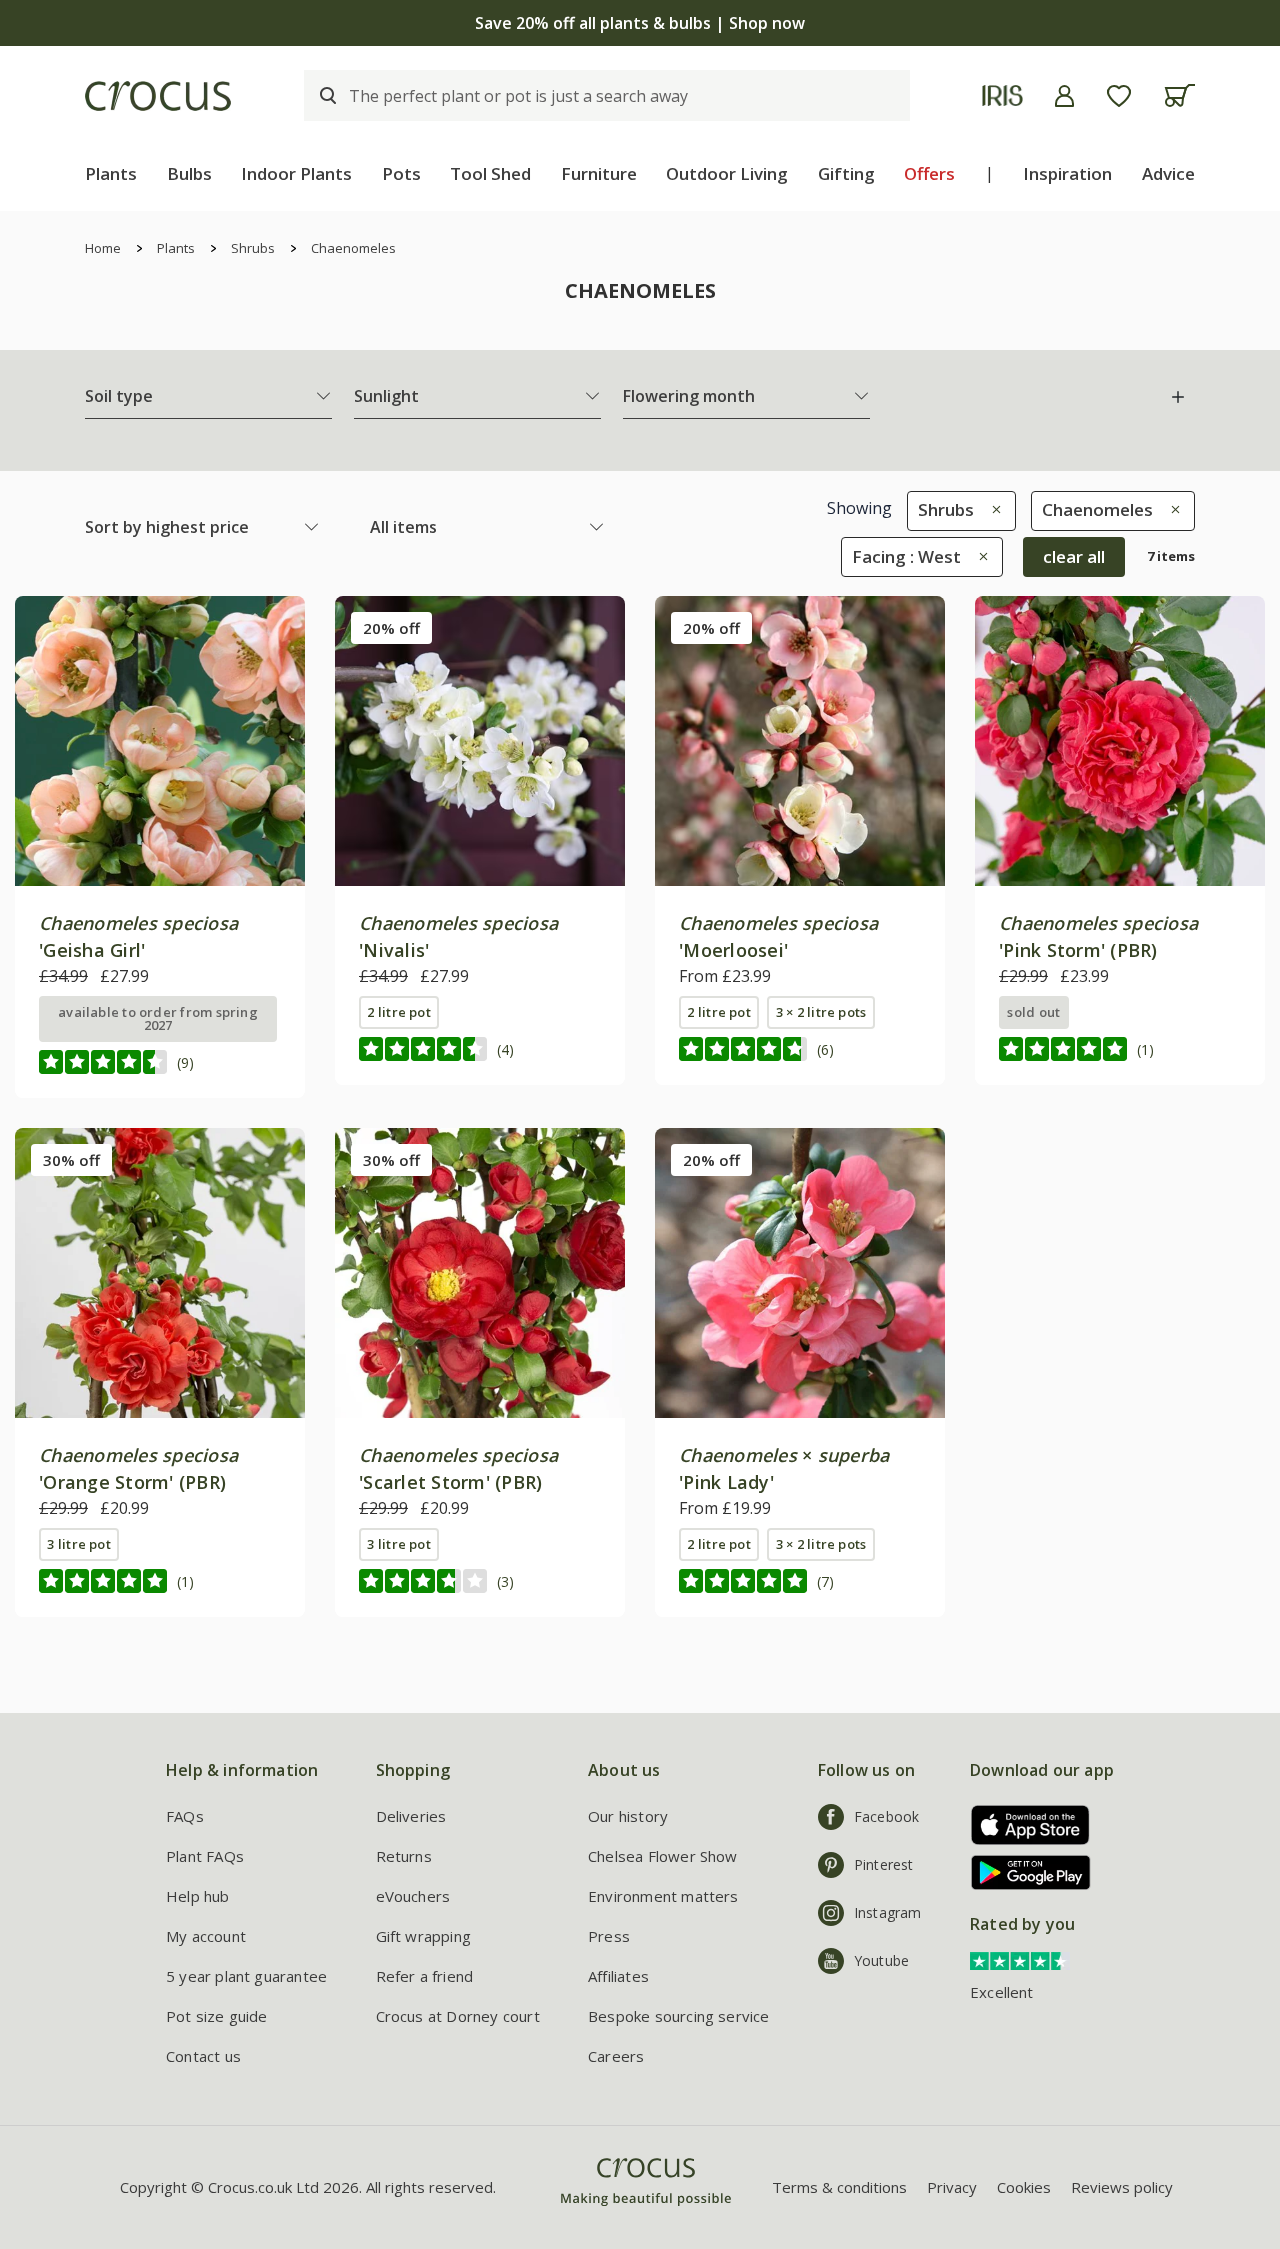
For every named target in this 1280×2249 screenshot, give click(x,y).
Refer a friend (425, 1976)
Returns (404, 1856)
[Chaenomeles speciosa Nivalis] (480, 741)
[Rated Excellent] (1020, 1959)
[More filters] (1178, 397)
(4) (505, 1049)
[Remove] (991, 509)
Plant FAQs (205, 1856)
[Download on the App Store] (1023, 1824)
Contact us (203, 2056)
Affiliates (618, 1976)
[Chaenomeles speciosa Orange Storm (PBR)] (160, 1273)
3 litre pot (79, 1544)
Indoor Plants (296, 173)
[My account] (1064, 96)
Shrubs (253, 248)
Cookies (1024, 2187)
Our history (628, 1816)
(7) (825, 1581)
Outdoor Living (727, 173)
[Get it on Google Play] (1023, 1872)
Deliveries (411, 1816)
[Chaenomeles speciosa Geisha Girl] (160, 741)
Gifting (846, 173)
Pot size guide (217, 2016)
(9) (185, 1062)
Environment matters (663, 1896)
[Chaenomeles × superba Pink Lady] (800, 1273)
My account (206, 1936)
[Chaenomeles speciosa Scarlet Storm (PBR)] (480, 1273)
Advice (1168, 173)
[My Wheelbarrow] (1179, 95)
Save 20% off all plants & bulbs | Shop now (640, 23)
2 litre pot (399, 1012)
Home (103, 248)
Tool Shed (490, 173)
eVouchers (413, 1896)
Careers (616, 2056)
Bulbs (189, 173)
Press (609, 1936)
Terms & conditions (839, 2187)
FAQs (185, 1816)
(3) (505, 1581)
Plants (111, 173)
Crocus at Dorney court (458, 2016)
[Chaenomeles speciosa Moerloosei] (800, 741)
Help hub (198, 1896)
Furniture (599, 173)
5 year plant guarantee (246, 1976)
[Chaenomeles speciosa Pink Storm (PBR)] (1120, 741)
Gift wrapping (423, 1936)
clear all (1074, 556)
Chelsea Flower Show (663, 1856)
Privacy (952, 2187)
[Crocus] (158, 96)
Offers (929, 173)
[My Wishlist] (1119, 96)
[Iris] (1002, 95)
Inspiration (1067, 173)
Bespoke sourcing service (679, 2016)
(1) (1145, 1049)
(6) (825, 1049)
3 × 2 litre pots (821, 1012)
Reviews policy (1122, 2187)
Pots (401, 173)
